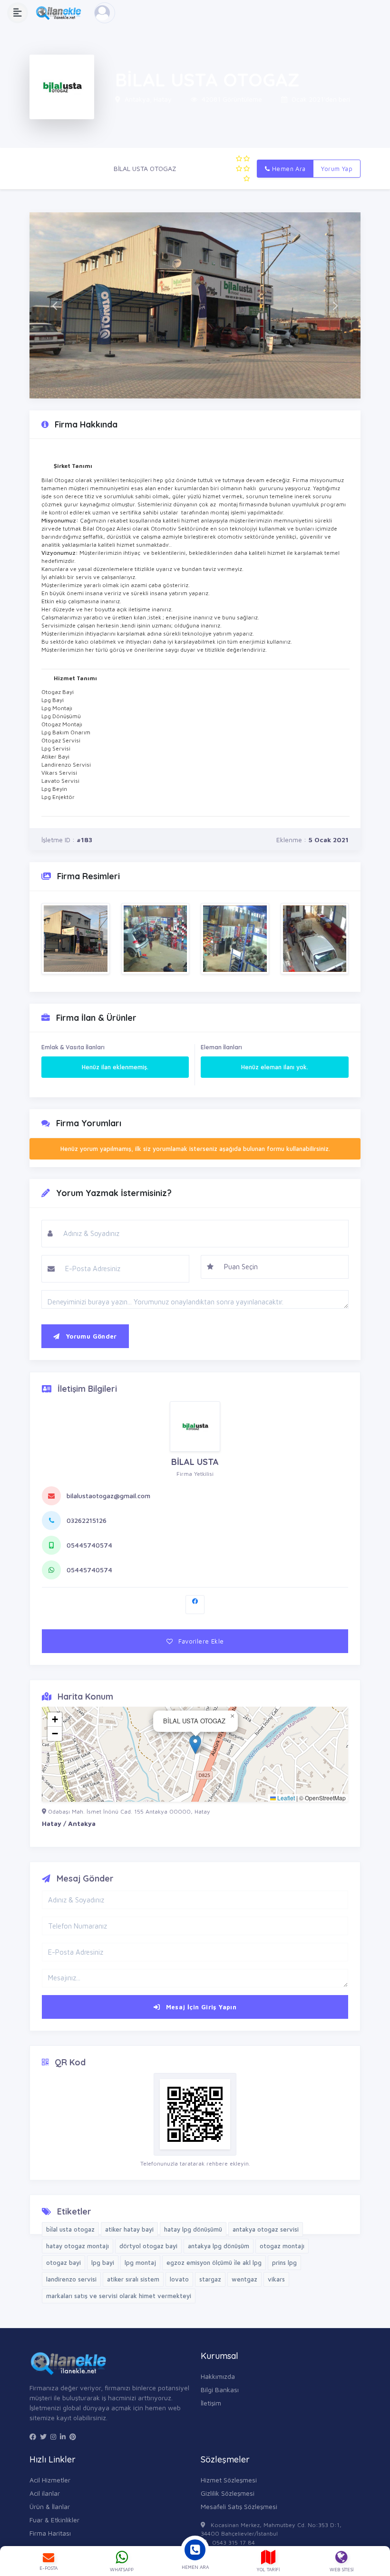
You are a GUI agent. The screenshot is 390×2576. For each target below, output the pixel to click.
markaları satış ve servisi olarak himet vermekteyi (119, 2296)
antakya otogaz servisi (266, 2229)
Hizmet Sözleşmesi (229, 2480)
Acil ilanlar (45, 2493)
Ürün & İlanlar (50, 2506)
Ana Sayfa (45, 168)
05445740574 (89, 1545)
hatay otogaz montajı (78, 2246)
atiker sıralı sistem (133, 2279)
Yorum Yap (337, 169)
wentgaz (244, 2279)
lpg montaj (140, 2262)
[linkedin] (63, 2437)
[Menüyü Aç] (18, 13)
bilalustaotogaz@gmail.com (108, 1496)
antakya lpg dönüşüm (219, 2246)
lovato (179, 2279)
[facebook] (33, 2437)
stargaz (210, 2279)
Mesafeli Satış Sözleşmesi (239, 2506)
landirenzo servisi (71, 2279)
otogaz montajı (282, 2246)
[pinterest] (73, 2437)
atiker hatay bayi (129, 2229)
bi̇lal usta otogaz (70, 2229)
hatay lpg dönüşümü (193, 2229)
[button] (54, 305)
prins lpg (284, 2262)
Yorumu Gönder (90, 1336)
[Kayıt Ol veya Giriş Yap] (105, 13)
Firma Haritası (50, 2533)
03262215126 (87, 1520)
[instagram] (53, 2437)
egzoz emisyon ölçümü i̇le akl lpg (214, 2262)
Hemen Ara (288, 169)
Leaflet (285, 1798)
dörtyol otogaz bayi (148, 2246)
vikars (276, 2279)
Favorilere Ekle (200, 1641)
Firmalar (87, 168)
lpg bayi (103, 2262)
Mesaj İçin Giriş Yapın (200, 2007)
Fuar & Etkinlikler (54, 2520)
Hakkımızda (218, 2376)
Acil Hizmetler (50, 2480)
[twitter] (43, 2437)
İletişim (211, 2403)
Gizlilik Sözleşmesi (228, 2493)
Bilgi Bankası (220, 2390)
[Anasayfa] (61, 13)
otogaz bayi (63, 2262)
